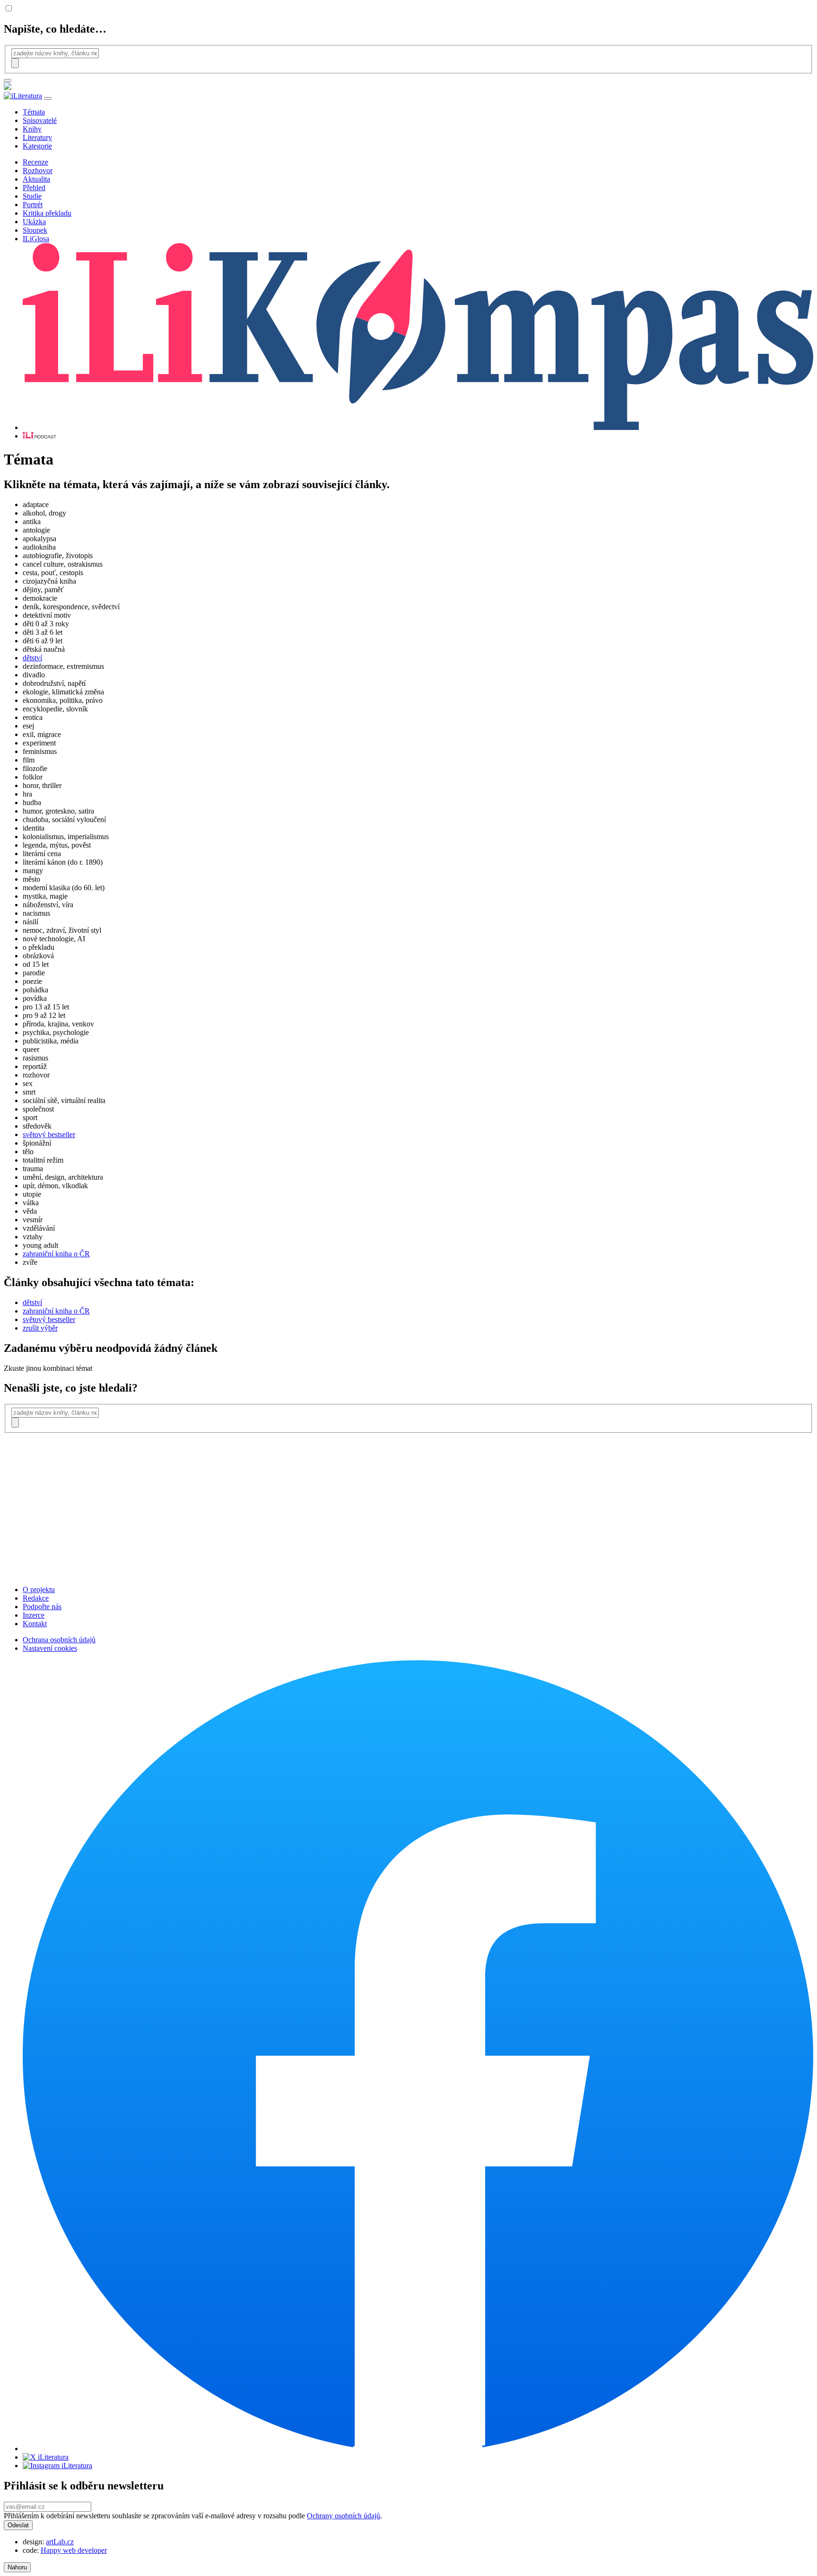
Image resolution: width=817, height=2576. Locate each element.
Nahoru (17, 2567)
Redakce (36, 1598)
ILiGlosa (36, 239)
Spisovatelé (40, 120)
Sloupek (35, 230)
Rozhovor (38, 171)
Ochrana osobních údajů (59, 1640)
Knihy (32, 129)
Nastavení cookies (50, 1648)
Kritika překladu (47, 213)
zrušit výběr (40, 1328)
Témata (34, 112)
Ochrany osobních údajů (343, 2516)
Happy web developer (74, 2550)
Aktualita (36, 179)
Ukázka (34, 222)
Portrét (33, 205)
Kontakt (35, 1624)
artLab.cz (60, 2542)
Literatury (37, 137)
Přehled (34, 188)
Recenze (35, 162)
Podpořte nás (42, 1607)
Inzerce (34, 1615)
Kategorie (37, 146)
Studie (32, 196)
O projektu (39, 1590)
